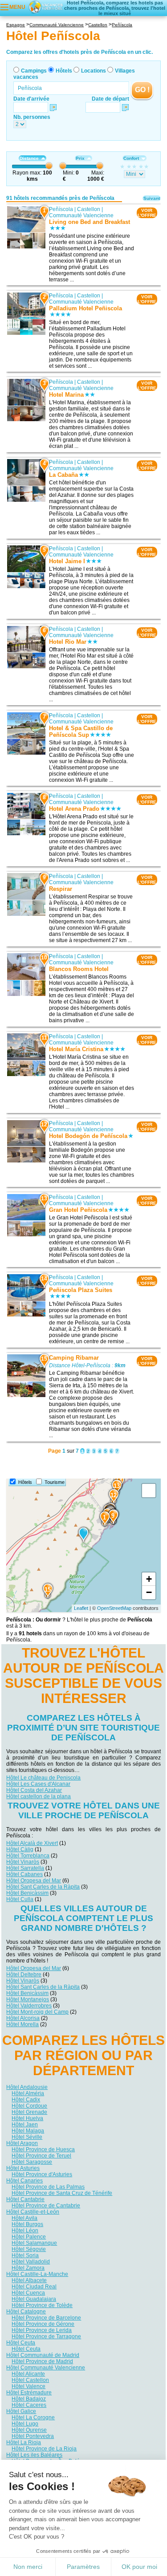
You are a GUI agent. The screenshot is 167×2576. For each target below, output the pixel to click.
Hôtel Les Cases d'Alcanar (38, 1784)
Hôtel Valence (29, 2386)
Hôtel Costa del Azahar (34, 1790)
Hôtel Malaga (28, 2131)
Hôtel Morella (22, 2024)
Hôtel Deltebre (24, 1975)
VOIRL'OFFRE (147, 213)
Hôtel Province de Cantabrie (46, 2206)
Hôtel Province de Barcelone (46, 2318)
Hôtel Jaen (25, 2125)
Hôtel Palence (29, 2237)
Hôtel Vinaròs (23, 1862)
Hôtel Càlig (20, 1849)
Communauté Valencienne (81, 215)
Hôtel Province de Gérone (43, 2324)
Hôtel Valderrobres (29, 2006)
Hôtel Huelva (27, 2118)
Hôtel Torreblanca (28, 1856)
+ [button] (149, 1579)
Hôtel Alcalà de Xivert (32, 1843)
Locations (94, 71)
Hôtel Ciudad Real (34, 2287)
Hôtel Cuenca (28, 2293)
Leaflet (81, 1608)
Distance (29, 158)
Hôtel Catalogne (26, 2312)
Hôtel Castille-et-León (33, 2212)
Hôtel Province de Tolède (42, 2305)
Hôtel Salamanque (34, 2243)
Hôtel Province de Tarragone (46, 2336)
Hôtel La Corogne (33, 2418)
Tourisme (55, 1482)
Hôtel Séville (27, 2137)
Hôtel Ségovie (29, 2249)
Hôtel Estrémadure (29, 2393)
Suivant (152, 198)
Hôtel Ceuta (21, 2343)
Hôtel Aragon (22, 2143)
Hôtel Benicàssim (27, 1893)
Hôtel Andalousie (27, 2087)
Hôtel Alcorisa (23, 2018)
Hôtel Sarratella (25, 1868)
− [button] (149, 1592)
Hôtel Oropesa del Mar (34, 1881)
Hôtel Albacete (29, 2280)
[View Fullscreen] (149, 1491)
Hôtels (64, 71)
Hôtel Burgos (27, 2224)
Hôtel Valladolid (31, 2262)
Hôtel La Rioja (24, 2442)
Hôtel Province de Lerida (42, 2330)
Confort (131, 158)
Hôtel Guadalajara (34, 2299)
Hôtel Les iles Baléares (34, 2455)
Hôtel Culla (20, 1899)
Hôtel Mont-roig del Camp (37, 2012)
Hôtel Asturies (23, 2168)
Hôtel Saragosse (32, 2162)
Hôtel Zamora (28, 2268)
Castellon (89, 209)
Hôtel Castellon (30, 2380)
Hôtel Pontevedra (33, 2436)
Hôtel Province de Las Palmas (48, 2187)
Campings (34, 71)
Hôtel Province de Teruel (41, 2156)
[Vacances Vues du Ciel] (45, 7)
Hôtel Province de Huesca (43, 2149)
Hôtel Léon (25, 2231)
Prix (80, 158)
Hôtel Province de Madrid (42, 2361)
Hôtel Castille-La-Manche (37, 2274)
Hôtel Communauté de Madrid (43, 2355)
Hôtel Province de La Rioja (44, 2449)
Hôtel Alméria (28, 2093)
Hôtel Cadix (26, 2100)
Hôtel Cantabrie (25, 2199)
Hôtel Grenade (29, 2112)
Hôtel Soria (25, 2255)
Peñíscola (61, 209)
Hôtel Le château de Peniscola (43, 1778)
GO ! (142, 90)
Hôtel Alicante (28, 2374)
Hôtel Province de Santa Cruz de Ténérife (62, 2193)
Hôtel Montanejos (28, 1999)
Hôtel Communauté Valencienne (46, 2368)
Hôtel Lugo (25, 2424)
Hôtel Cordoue (29, 2106)
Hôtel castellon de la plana (39, 1796)
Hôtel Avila (24, 2218)
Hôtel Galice (21, 2411)
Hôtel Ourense (29, 2430)
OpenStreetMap (114, 1608)
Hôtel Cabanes (24, 1874)
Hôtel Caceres (29, 2405)
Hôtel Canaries (24, 2181)
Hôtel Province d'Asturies (42, 2174)
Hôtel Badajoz (29, 2399)
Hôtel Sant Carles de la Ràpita (43, 1887)
